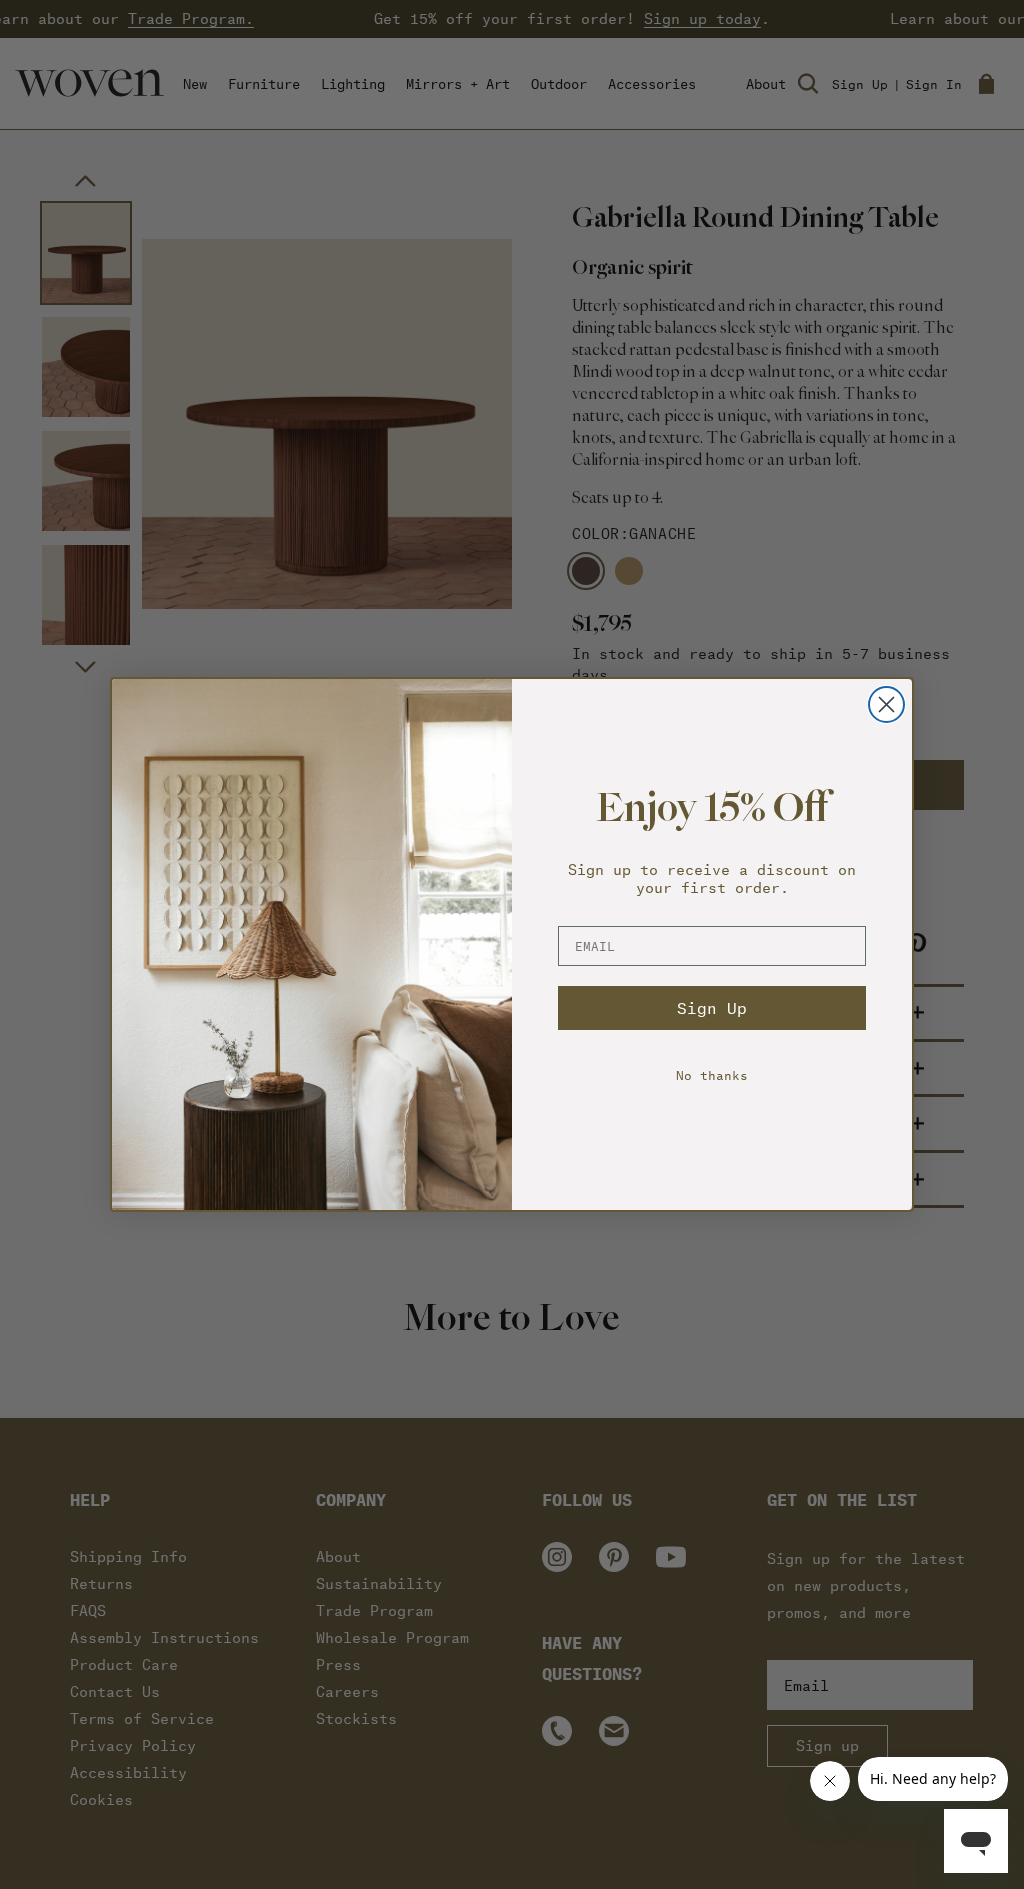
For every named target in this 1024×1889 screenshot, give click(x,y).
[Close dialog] (886, 704)
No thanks (712, 1074)
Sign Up (712, 1007)
